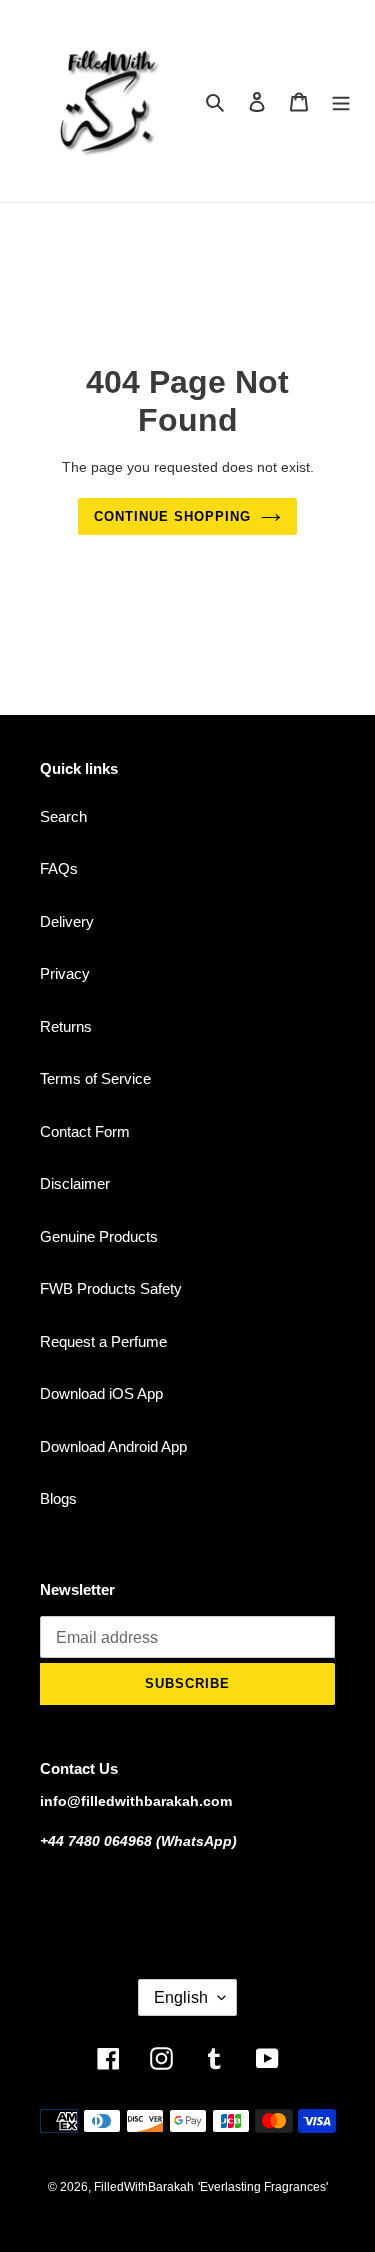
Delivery (67, 921)
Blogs (58, 1498)
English (181, 1997)
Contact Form (85, 1131)
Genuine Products (99, 1236)
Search (63, 816)
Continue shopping (173, 516)
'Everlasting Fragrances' (263, 2187)
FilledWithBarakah (144, 2187)
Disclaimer (75, 1183)
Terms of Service (95, 1078)
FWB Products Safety (111, 1288)
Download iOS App (101, 1393)
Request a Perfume (103, 1341)
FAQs (59, 868)
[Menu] (341, 101)
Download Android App (113, 1446)
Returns (66, 1026)
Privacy (65, 973)
